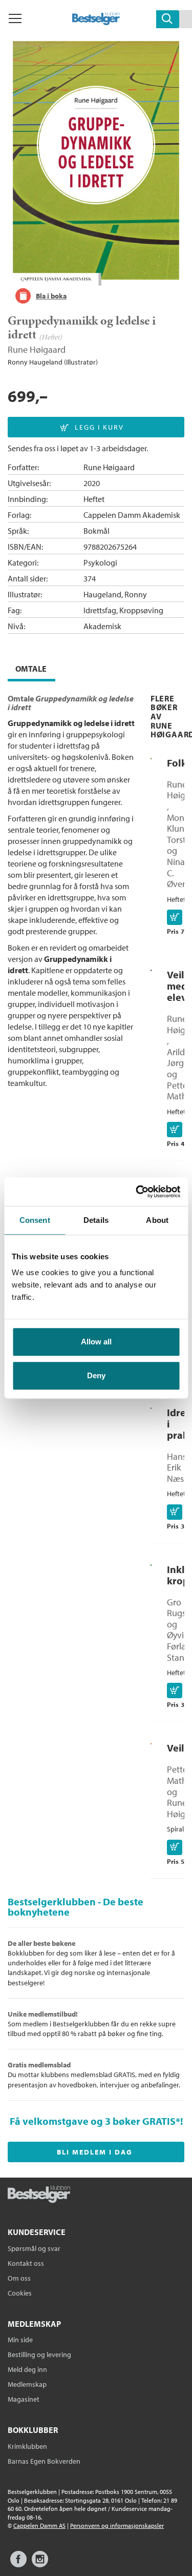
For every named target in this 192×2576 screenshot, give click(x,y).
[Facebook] (18, 2564)
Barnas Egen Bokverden (44, 2461)
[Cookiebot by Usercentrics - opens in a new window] (137, 1192)
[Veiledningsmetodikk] (151, 1742)
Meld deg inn (27, 2369)
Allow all (96, 1342)
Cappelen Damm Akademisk (132, 515)
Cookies (20, 2293)
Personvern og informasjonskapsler (117, 2525)
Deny (96, 1375)
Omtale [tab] (31, 669)
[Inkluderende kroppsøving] (151, 1563)
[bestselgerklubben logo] (39, 2195)
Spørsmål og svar (34, 2248)
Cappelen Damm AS (39, 2525)
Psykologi (100, 562)
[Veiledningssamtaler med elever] (151, 969)
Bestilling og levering (39, 2354)
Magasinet (24, 2399)
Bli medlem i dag (95, 2152)
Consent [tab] (35, 1220)
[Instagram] (40, 2564)
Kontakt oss (26, 2263)
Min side (20, 2340)
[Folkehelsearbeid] (151, 757)
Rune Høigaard (37, 349)
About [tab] (157, 1220)
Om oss (19, 2278)
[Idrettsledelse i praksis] (151, 1406)
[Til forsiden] (96, 22)
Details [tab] (96, 1220)
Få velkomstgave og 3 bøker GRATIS (93, 2121)
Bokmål (97, 531)
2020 (92, 483)
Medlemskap (27, 2384)
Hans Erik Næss (177, 1467)
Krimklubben (27, 2446)
